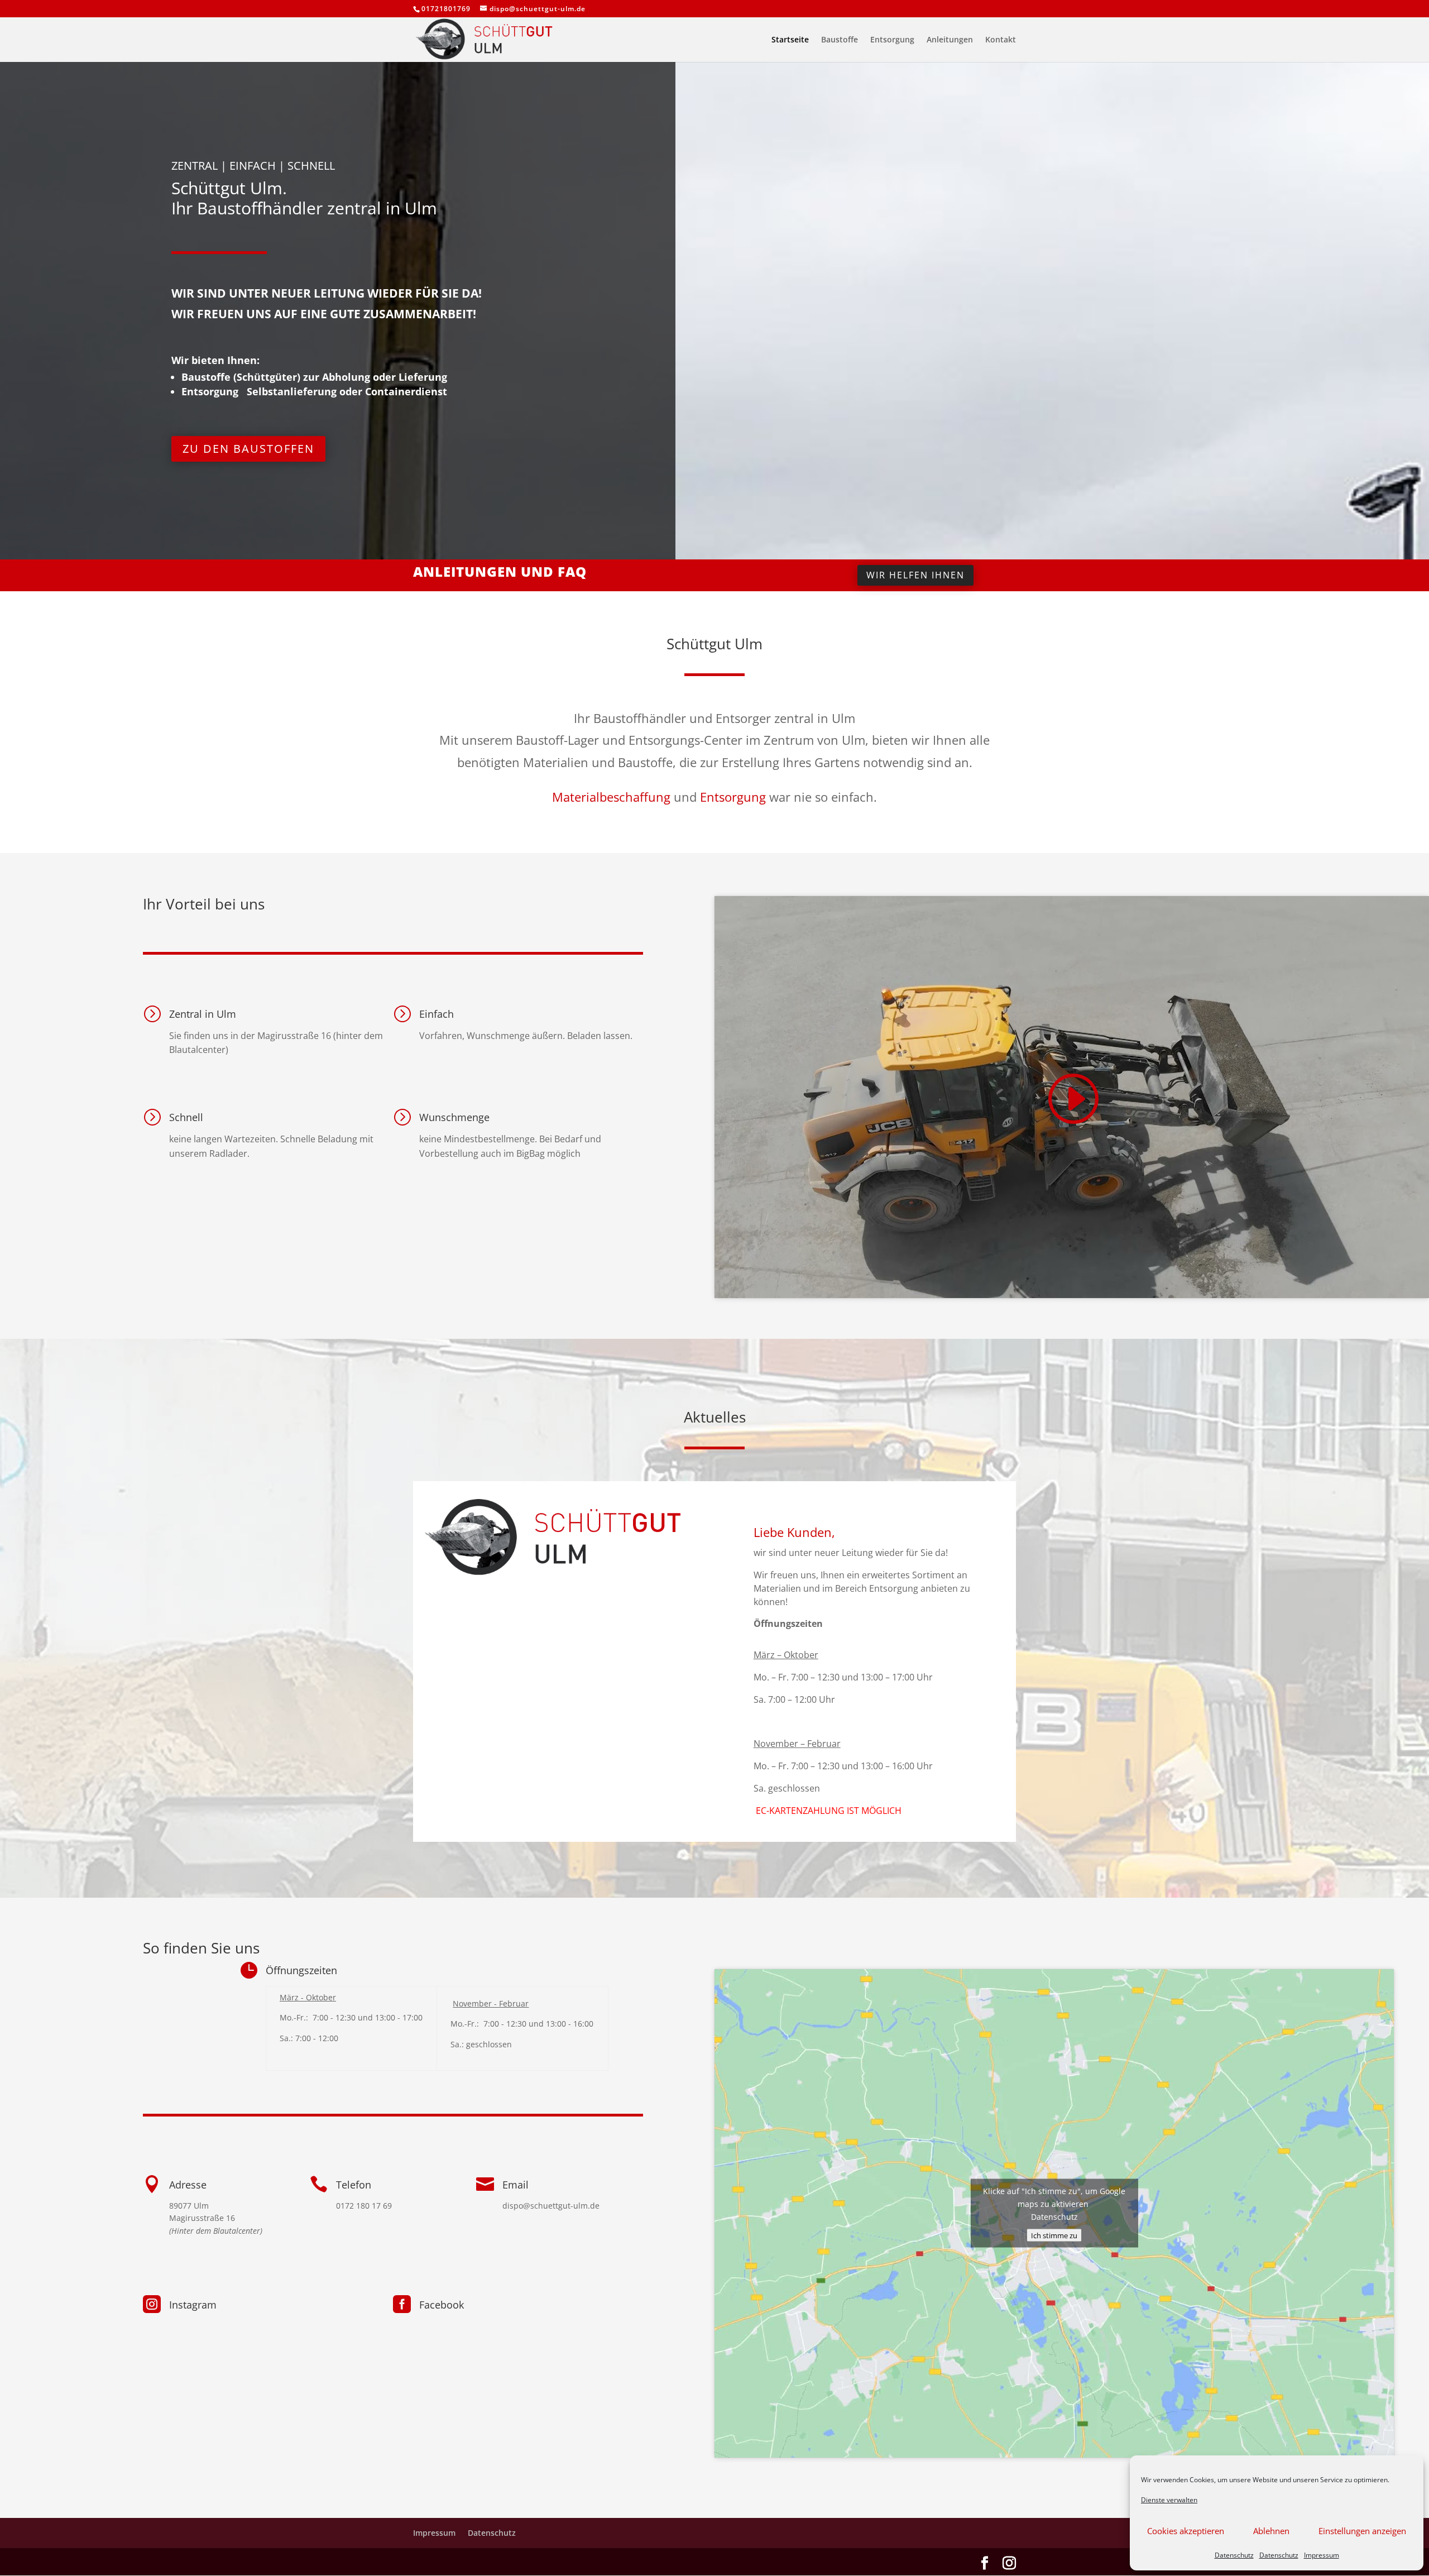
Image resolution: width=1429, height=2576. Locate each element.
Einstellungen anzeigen (1362, 2531)
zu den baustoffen (248, 449)
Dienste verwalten (1169, 2500)
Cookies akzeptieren (1186, 2531)
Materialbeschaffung (611, 797)
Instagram (193, 2305)
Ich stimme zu (1054, 2235)
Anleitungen (950, 40)
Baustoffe (840, 40)
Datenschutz (1234, 2555)
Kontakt (1001, 40)
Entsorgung (892, 40)
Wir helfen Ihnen (915, 575)
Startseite (790, 40)
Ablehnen (1271, 2531)
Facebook (442, 2305)
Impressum (1322, 2555)
